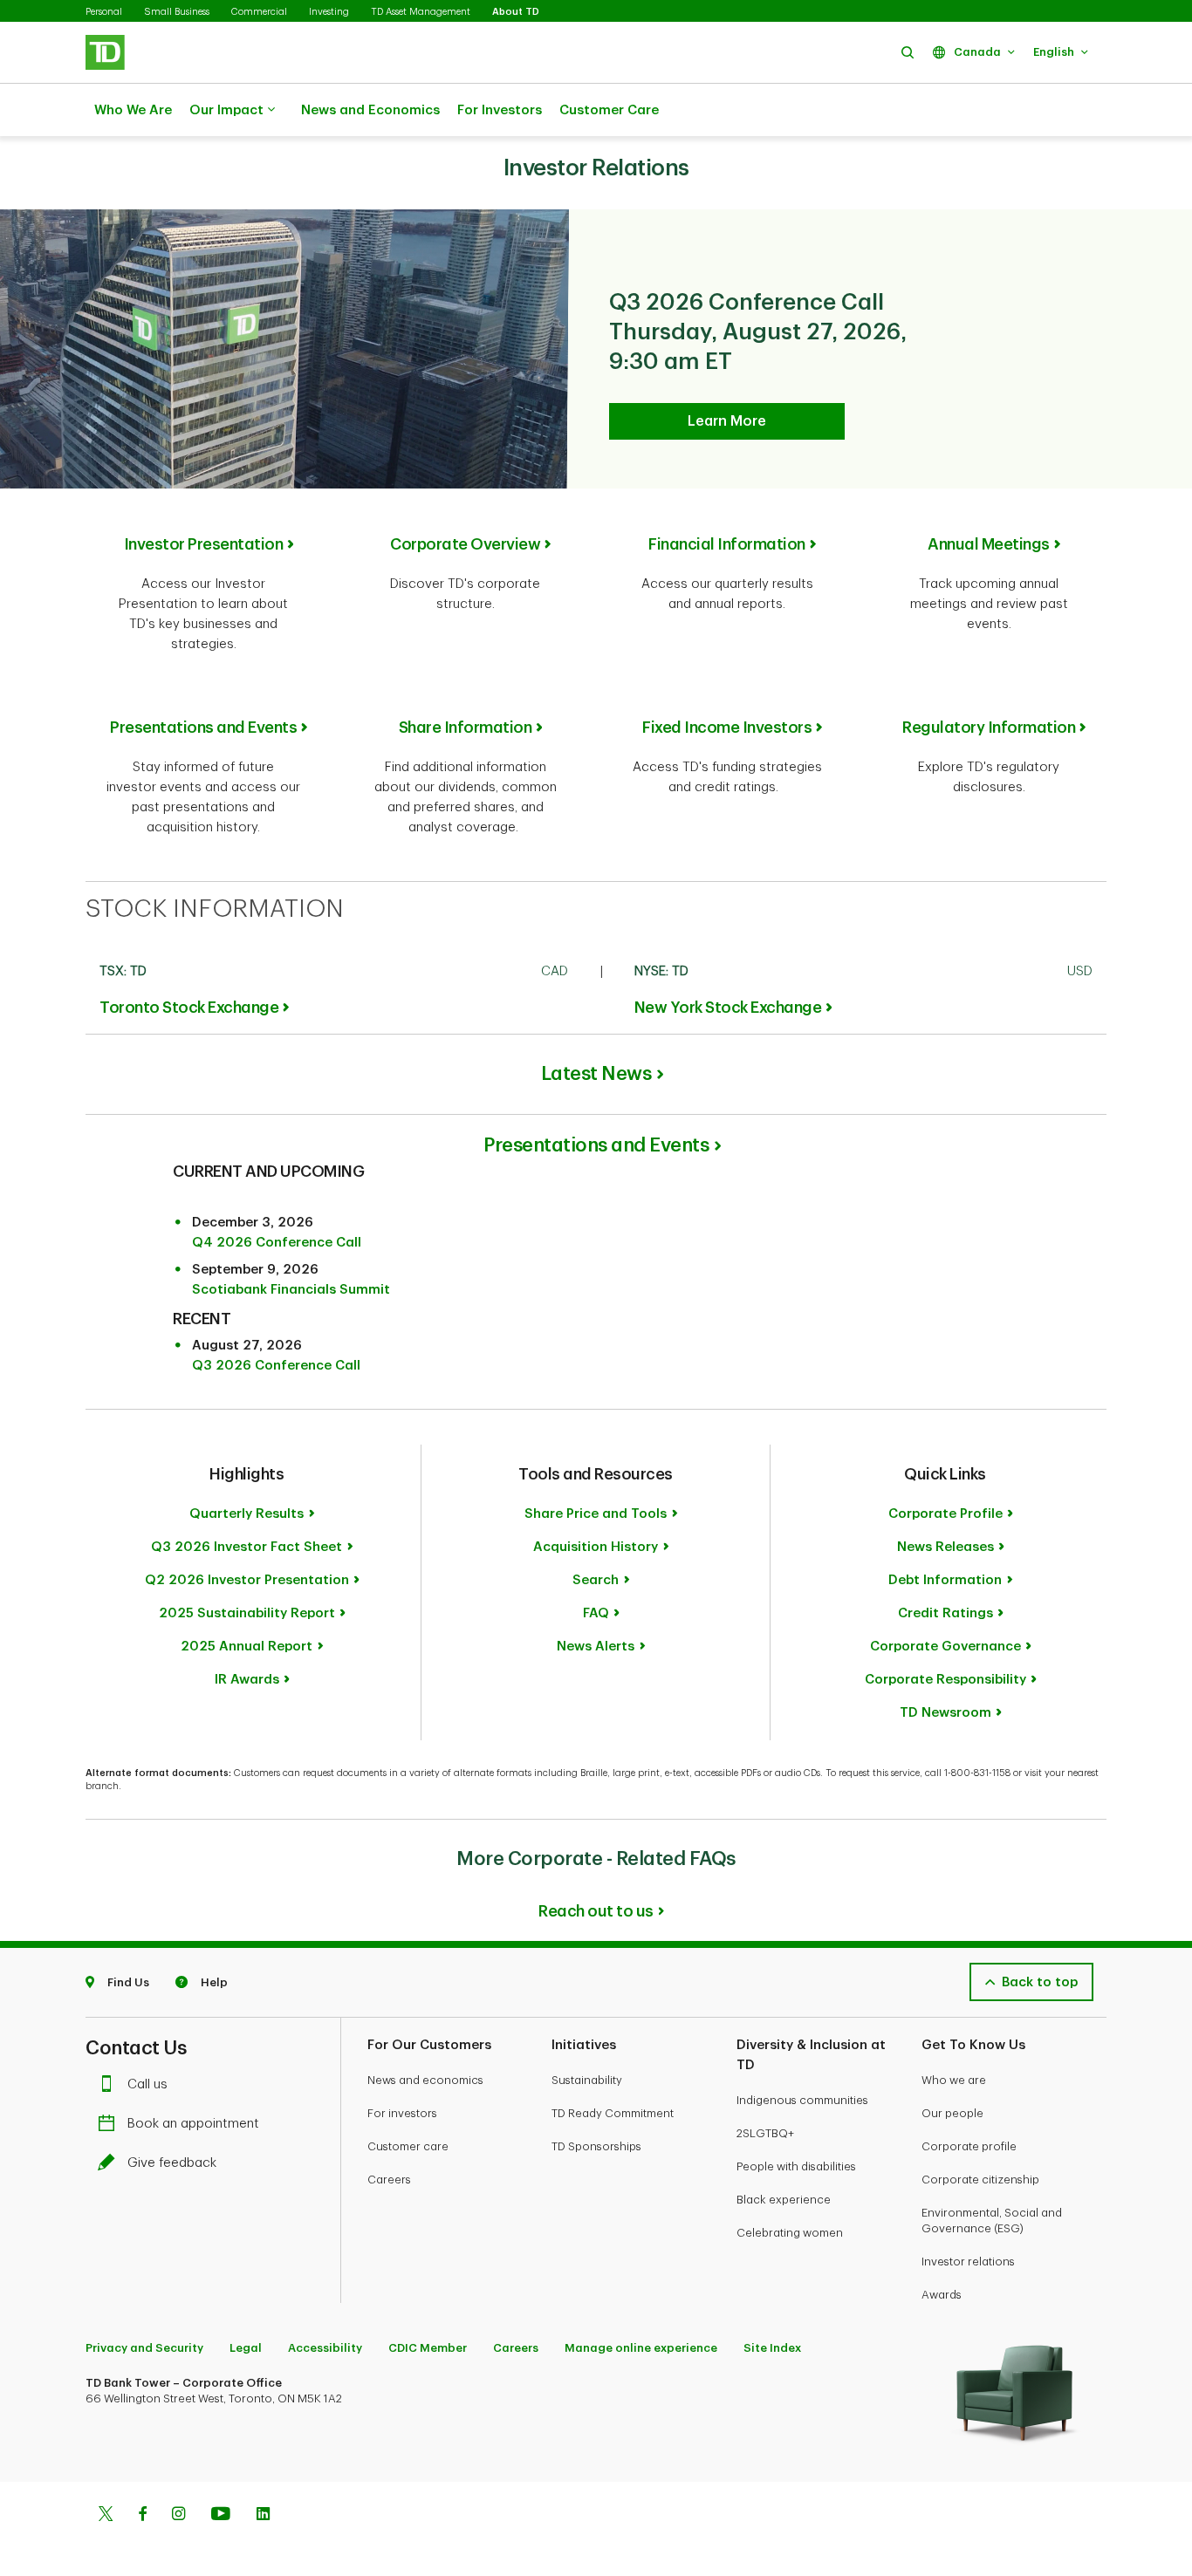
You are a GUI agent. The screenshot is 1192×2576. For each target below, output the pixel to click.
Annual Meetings (989, 544)
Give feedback (172, 2163)
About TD (516, 12)
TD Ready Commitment (613, 2113)
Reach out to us (596, 1911)
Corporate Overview (465, 544)
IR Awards (247, 1680)
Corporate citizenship (980, 2180)
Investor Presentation (204, 544)
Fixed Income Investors (727, 728)
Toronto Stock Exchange (189, 1008)
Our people (952, 2113)
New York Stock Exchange (728, 1008)
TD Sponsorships (596, 2146)
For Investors (500, 110)
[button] (908, 52)
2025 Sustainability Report (247, 1613)
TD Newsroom (945, 1713)
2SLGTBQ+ (765, 2133)
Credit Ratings (945, 1613)
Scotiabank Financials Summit (291, 1290)
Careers (389, 2180)
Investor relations (968, 2262)
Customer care (408, 2146)
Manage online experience (641, 2348)
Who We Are (133, 110)
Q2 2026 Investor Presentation (247, 1580)
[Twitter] (106, 2516)
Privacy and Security (144, 2348)
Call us (147, 2084)
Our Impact (226, 110)
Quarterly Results (247, 1514)
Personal (104, 12)
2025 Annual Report (247, 1647)
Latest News (596, 1074)
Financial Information (727, 544)
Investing (329, 12)
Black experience (784, 2200)
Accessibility (325, 2348)
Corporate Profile (945, 1514)
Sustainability (587, 2080)
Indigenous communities (802, 2100)
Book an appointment (193, 2124)
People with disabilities (796, 2166)
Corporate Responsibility (945, 1680)
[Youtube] (221, 2516)
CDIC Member (428, 2348)
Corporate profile (969, 2146)
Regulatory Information (989, 728)
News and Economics (370, 110)
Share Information (466, 728)
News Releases (945, 1547)
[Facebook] (142, 2516)
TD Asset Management (421, 12)
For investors (402, 2113)
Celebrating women (790, 2233)
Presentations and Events (203, 728)
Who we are (954, 2080)
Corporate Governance (945, 1647)
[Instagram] (178, 2516)
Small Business (177, 12)
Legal (246, 2348)
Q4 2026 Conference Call (277, 1243)
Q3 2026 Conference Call (276, 1366)
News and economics (425, 2080)
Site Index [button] (772, 2348)
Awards (942, 2295)
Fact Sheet (247, 1547)
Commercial (259, 12)
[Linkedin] (263, 2516)
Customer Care (609, 110)
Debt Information (945, 1580)
